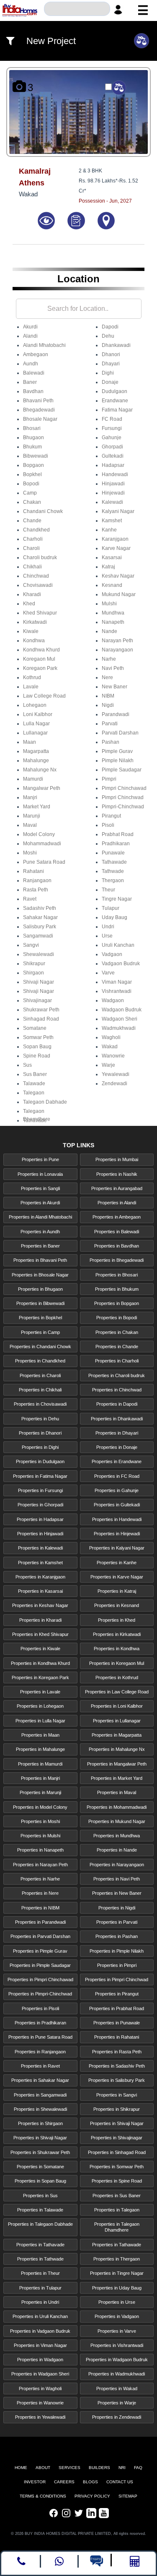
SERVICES (69, 2468)
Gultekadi (113, 456)
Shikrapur (34, 964)
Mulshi (109, 604)
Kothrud (32, 677)
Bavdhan (33, 391)
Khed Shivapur (40, 613)
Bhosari (32, 428)
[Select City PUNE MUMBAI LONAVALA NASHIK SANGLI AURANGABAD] (77, 10)
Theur (108, 890)
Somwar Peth (38, 1037)
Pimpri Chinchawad (124, 788)
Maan (30, 742)
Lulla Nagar (36, 724)
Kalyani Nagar (118, 511)
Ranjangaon (37, 880)
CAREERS (64, 2482)
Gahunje (112, 438)
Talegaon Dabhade (45, 1102)
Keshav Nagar (118, 576)
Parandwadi (116, 714)
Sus (27, 1065)
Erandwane (115, 401)
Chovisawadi (38, 585)
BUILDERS (99, 2468)
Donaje (110, 382)
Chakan (32, 502)
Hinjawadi (113, 484)
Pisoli (108, 825)
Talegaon (34, 1093)
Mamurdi (33, 779)
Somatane (35, 1028)
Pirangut (111, 816)
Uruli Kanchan (118, 945)
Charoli (31, 548)
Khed (29, 604)
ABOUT (43, 2468)
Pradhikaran (116, 844)
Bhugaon (33, 438)
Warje (108, 1065)
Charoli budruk (40, 557)
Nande (109, 631)
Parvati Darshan (120, 733)
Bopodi (31, 484)
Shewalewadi (39, 954)
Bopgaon (33, 465)
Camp (30, 493)
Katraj (108, 567)
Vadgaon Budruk (121, 964)
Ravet (30, 899)
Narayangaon (117, 650)
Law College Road (44, 696)
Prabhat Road (118, 834)
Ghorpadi (112, 447)
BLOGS (90, 2482)
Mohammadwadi (42, 844)
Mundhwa (113, 613)
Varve (108, 973)
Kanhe (109, 530)
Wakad (110, 1047)
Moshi (30, 853)
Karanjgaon (115, 539)
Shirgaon (33, 973)
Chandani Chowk (43, 511)
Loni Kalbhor (38, 714)
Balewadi (34, 373)
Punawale (113, 853)
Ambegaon (36, 354)
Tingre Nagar (117, 899)
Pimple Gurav (117, 751)
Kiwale (31, 631)
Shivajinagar (37, 1000)
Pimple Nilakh (118, 761)
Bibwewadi (36, 456)
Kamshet (112, 521)
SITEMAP (128, 2496)
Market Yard (37, 807)
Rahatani (33, 871)
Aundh (31, 364)
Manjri (30, 797)
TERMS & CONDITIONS (43, 2496)
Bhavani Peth (38, 401)
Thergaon (113, 880)
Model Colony (39, 834)
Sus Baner (35, 1074)
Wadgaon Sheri (120, 1019)
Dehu (108, 336)
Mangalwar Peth (42, 788)
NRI (122, 2468)
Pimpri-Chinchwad (123, 807)
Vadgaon (112, 954)
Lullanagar (35, 733)
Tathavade (35, 1120)
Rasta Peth (36, 890)
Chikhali (32, 567)
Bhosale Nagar (40, 419)
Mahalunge (36, 761)
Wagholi (111, 1037)
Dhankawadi (116, 345)
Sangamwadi (38, 936)
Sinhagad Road (41, 1019)
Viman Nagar (117, 982)
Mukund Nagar (119, 594)
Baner (30, 382)
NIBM (108, 696)
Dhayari (111, 364)
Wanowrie (113, 1056)
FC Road (112, 419)
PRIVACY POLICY (92, 2496)
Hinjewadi (113, 493)
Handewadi (115, 474)
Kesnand (112, 585)
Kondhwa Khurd (41, 650)
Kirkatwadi (35, 622)
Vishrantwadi (117, 991)
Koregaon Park (40, 668)
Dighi (108, 373)
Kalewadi (112, 502)
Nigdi (108, 705)
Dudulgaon (115, 391)
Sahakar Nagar (40, 917)
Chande (32, 521)
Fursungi (112, 428)
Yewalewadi (116, 1074)
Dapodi (110, 327)
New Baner (115, 687)
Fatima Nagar (117, 410)
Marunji (32, 816)
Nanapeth (113, 622)
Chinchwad (36, 576)
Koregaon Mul (39, 659)
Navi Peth (113, 668)
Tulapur (111, 908)
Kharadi (32, 594)
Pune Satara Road (44, 862)
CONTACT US (120, 2482)
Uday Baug (115, 917)
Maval (30, 825)
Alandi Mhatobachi (44, 345)
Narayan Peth (117, 641)
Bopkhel (32, 474)
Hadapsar (113, 465)
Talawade (34, 1084)
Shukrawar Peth (41, 1010)
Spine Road (37, 1056)
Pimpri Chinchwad (123, 797)
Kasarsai (112, 557)
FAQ (138, 2468)
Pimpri (109, 779)
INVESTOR (35, 2482)
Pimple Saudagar (122, 770)
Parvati (110, 724)
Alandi (30, 336)
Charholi (33, 539)
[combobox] (77, 10)
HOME (21, 2468)
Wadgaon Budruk (122, 1010)
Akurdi (30, 327)
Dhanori (111, 354)
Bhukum (32, 447)
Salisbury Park (40, 927)
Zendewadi (115, 1084)
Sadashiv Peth (40, 908)
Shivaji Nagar (39, 982)
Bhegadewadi (39, 410)
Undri (108, 927)
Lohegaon (35, 705)
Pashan (111, 742)
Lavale (31, 687)
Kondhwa (34, 641)
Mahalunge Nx (40, 770)
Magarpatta (36, 751)
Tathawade (114, 862)
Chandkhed (36, 530)
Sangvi (31, 945)
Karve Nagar (116, 548)
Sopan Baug (37, 1047)
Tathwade (113, 871)
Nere (107, 677)
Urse (107, 936)
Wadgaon (113, 1000)
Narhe (109, 659)
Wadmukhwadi (119, 1028)
